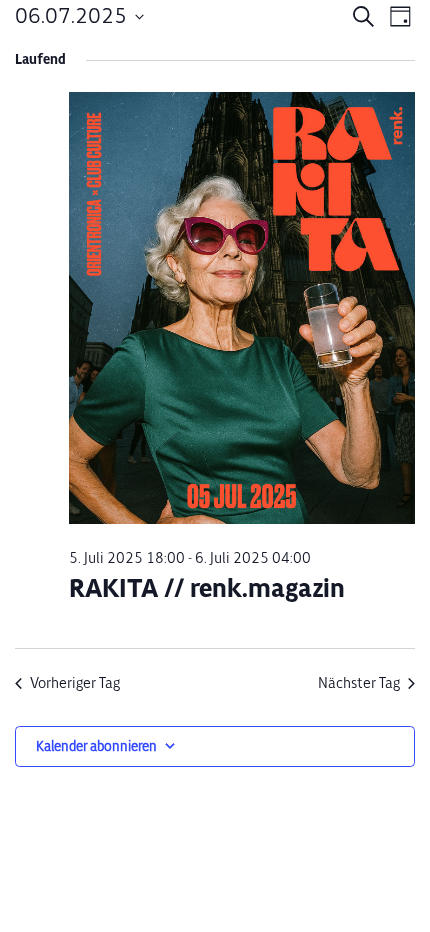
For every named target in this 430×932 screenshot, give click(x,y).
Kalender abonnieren (96, 746)
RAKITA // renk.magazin (207, 588)
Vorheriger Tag (75, 683)
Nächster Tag (359, 683)
